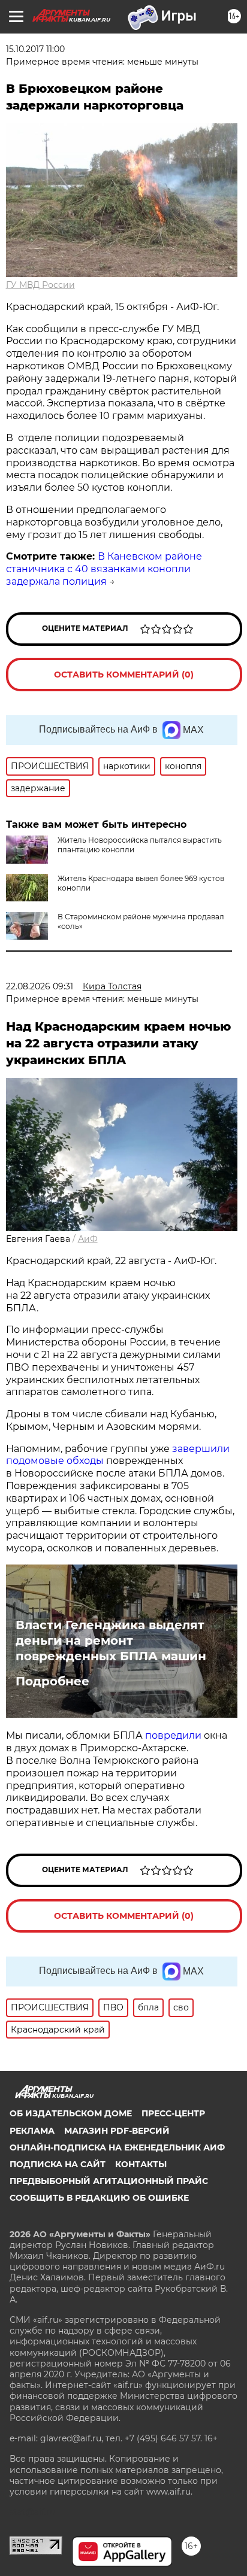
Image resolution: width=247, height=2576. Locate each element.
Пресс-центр (173, 2113)
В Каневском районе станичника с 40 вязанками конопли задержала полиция (104, 569)
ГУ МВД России (40, 285)
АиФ (88, 1239)
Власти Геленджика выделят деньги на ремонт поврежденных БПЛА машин (111, 1641)
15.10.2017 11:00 (35, 49)
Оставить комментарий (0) (124, 675)
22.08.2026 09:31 (40, 986)
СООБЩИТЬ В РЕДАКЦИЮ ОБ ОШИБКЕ (99, 2198)
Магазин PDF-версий (117, 2131)
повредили (173, 1735)
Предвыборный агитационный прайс (109, 2181)
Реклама (32, 2131)
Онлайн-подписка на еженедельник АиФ (117, 2147)
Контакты (141, 2164)
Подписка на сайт (58, 2164)
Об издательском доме (71, 2113)
